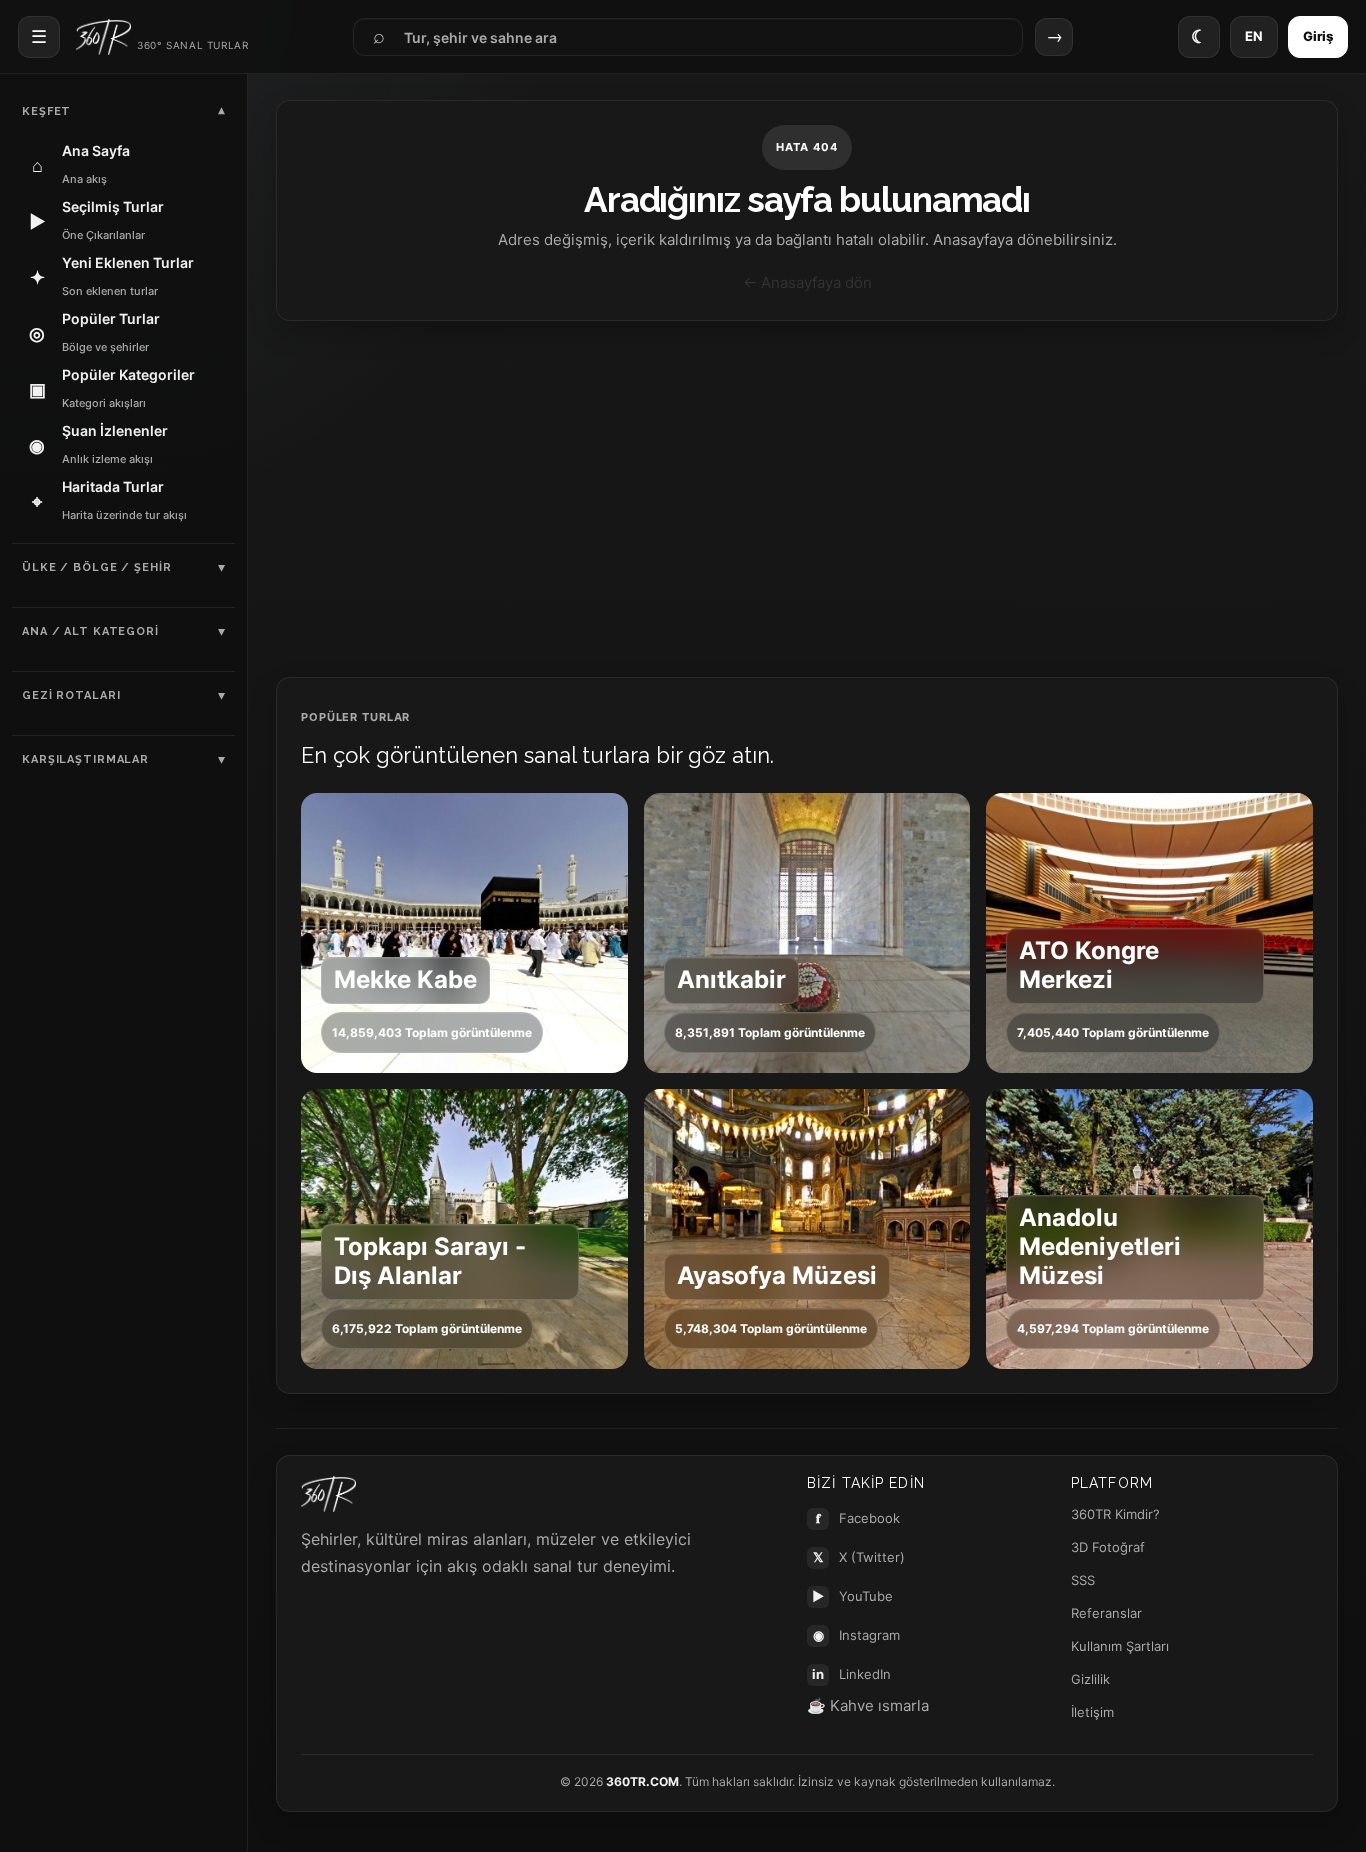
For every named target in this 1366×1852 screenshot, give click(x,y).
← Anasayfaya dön (807, 282)
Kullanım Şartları (1120, 1646)
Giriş (1318, 36)
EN (1254, 36)
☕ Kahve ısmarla (868, 1705)
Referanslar (1106, 1613)
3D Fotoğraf (1108, 1547)
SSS (1083, 1580)
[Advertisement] (807, 499)
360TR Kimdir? (1115, 1514)
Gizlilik (1090, 1679)
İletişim (1092, 1712)
